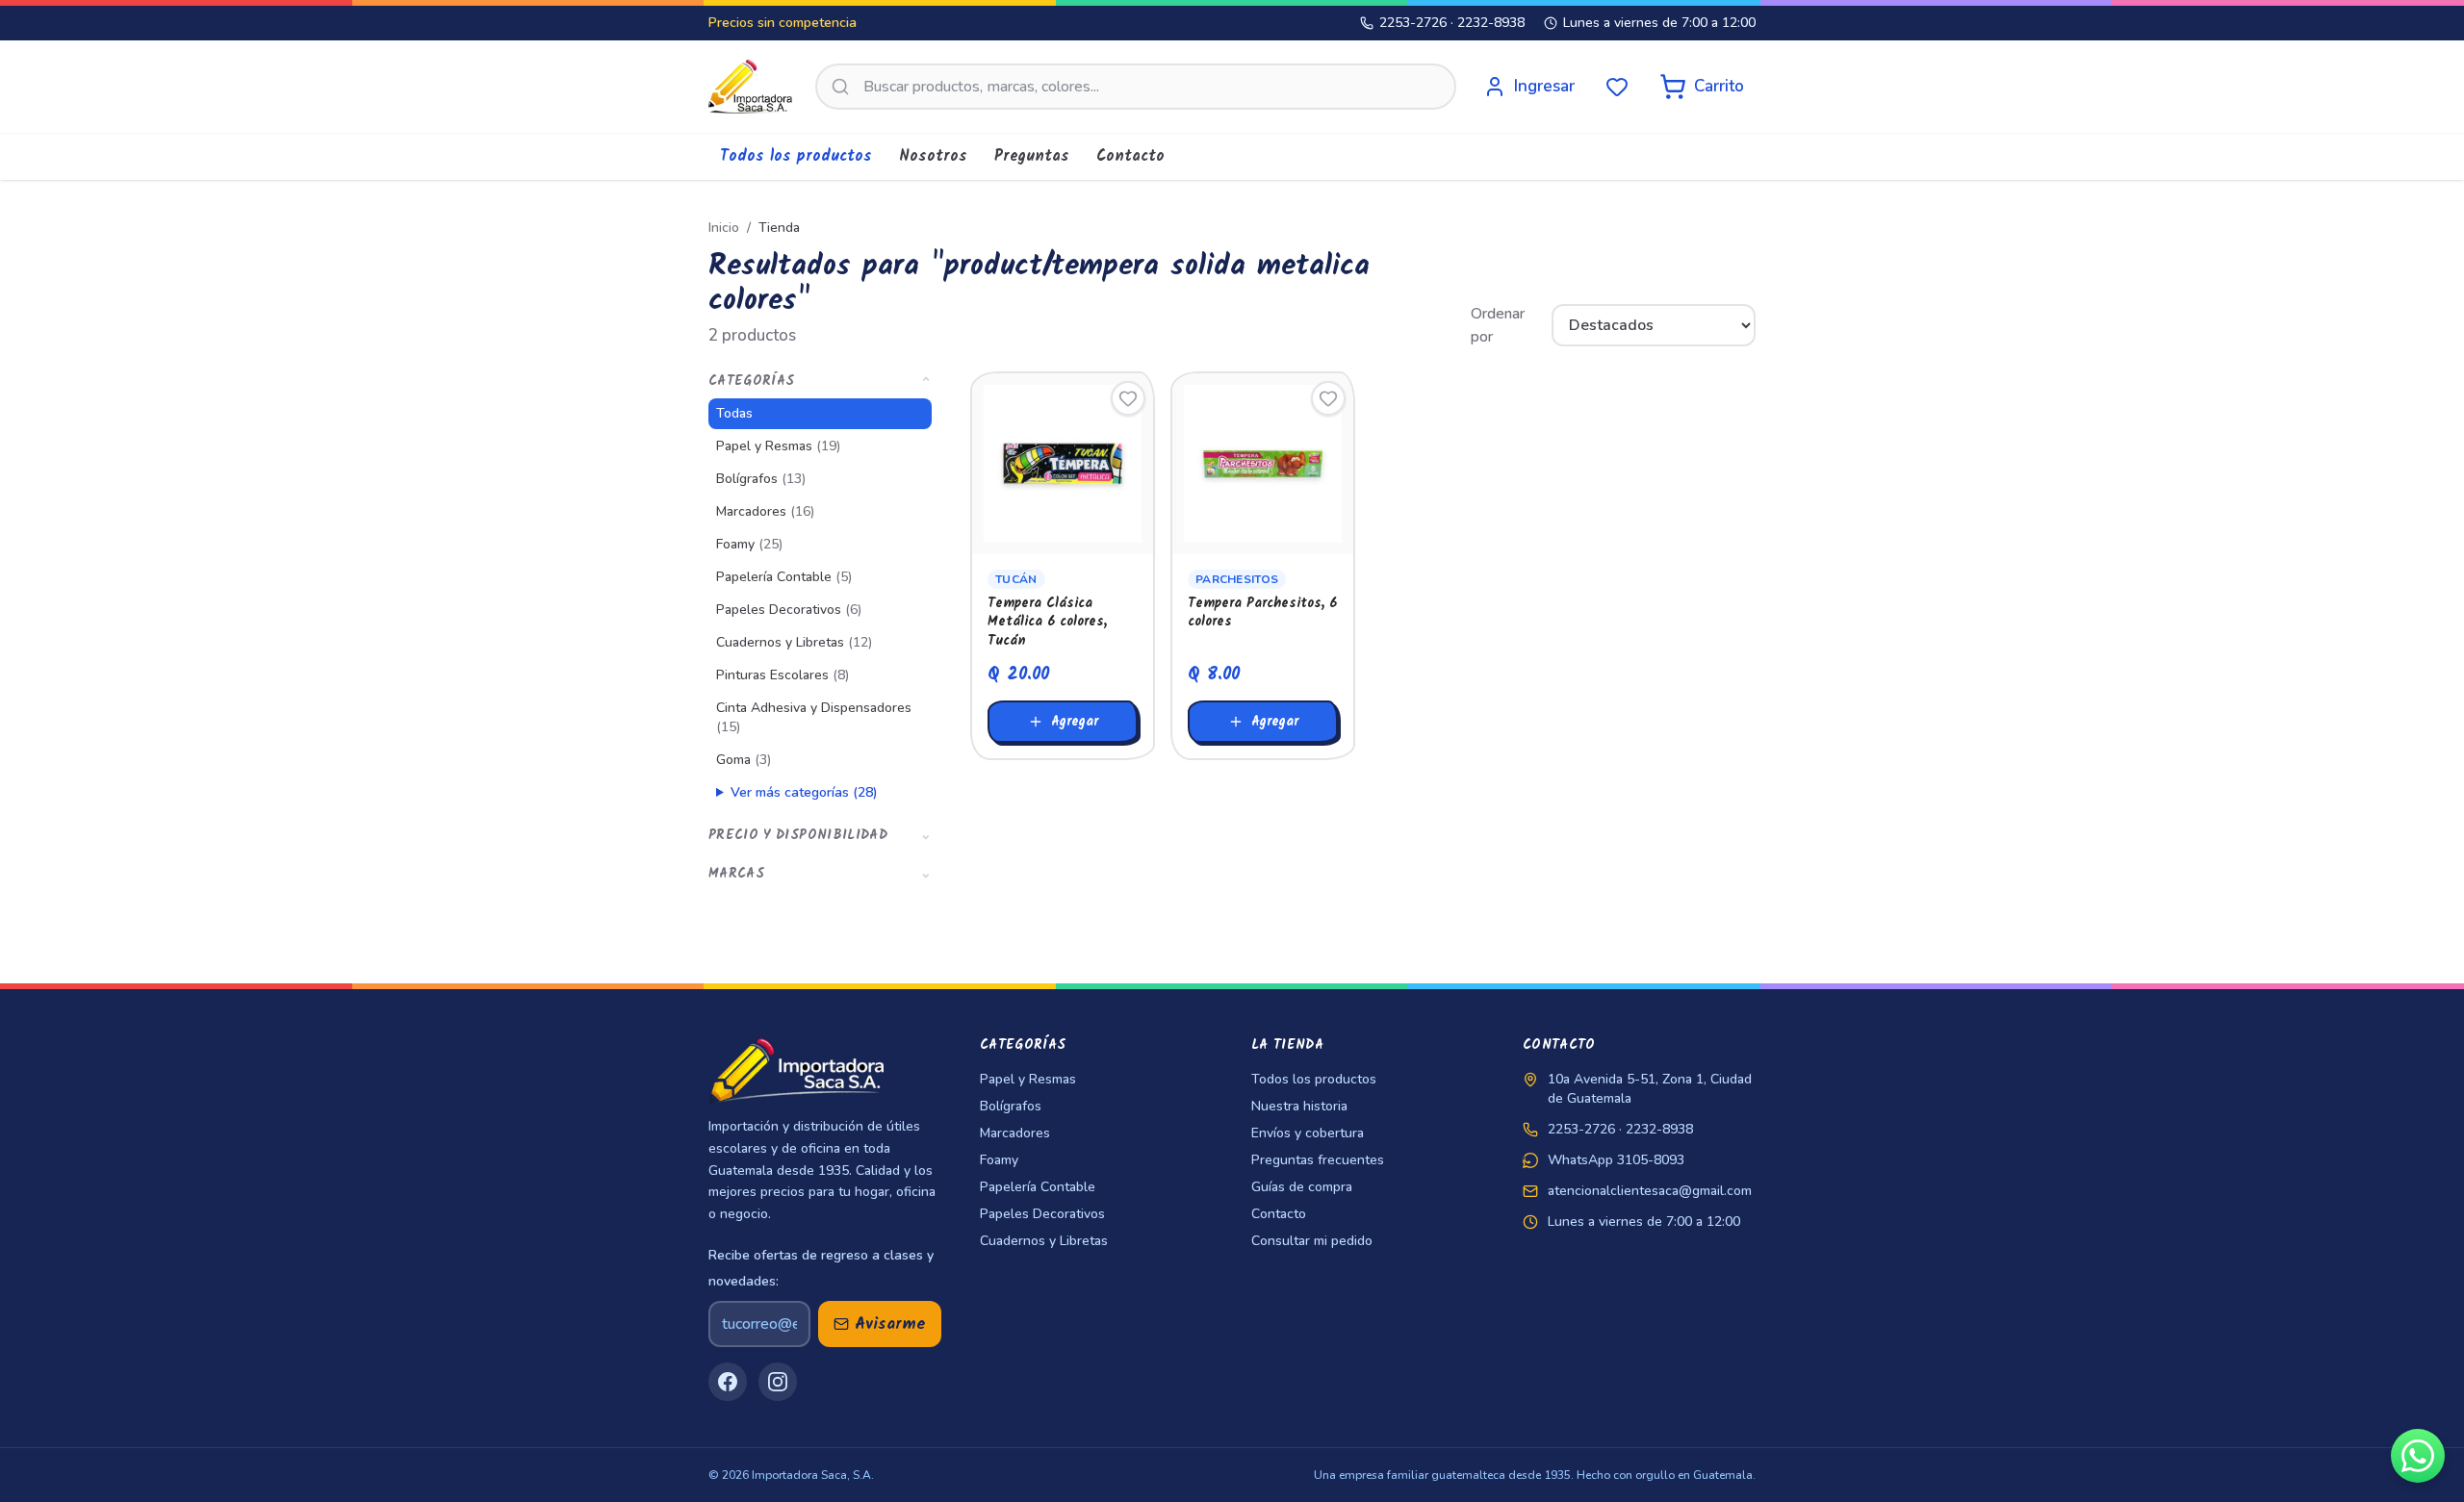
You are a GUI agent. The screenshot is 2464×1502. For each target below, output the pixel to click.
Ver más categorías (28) (804, 792)
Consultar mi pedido (1312, 1241)
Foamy (749, 544)
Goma (744, 760)
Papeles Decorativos (789, 610)
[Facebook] (728, 1382)
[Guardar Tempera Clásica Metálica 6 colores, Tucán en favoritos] (1128, 398)
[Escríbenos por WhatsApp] (2418, 1456)
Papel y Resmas (778, 446)
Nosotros (933, 156)
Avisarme (890, 1324)
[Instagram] (778, 1382)
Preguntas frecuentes (1318, 1160)
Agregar (1075, 722)
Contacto (1130, 156)
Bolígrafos (761, 479)
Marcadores (765, 511)
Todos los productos (796, 156)
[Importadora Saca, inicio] (750, 87)
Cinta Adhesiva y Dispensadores (814, 717)
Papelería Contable (784, 577)
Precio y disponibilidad (820, 835)
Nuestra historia (1299, 1106)
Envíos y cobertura (1308, 1133)
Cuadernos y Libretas (794, 642)
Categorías (820, 381)
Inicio (724, 228)
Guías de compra (1302, 1187)
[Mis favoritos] (1617, 87)
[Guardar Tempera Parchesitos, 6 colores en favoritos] (1328, 398)
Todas (734, 413)
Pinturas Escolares (783, 675)
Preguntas (1032, 156)
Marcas (820, 874)
